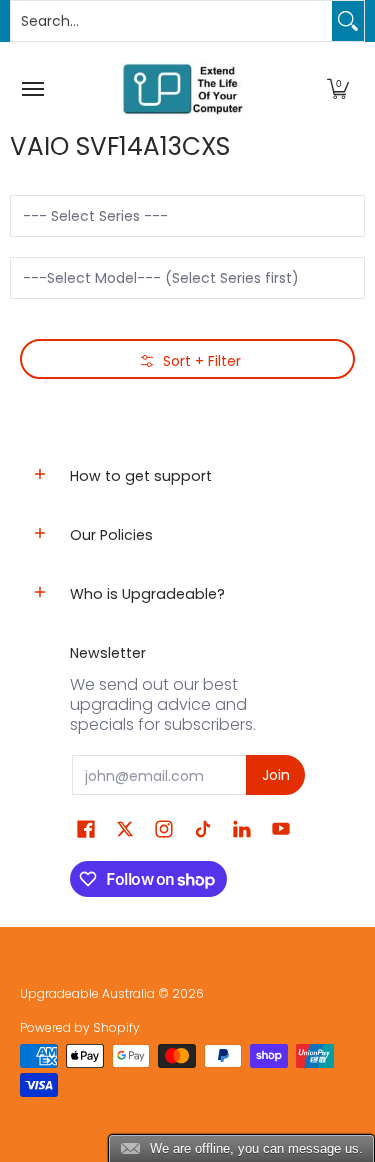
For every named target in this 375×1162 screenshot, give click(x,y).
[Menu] (32, 88)
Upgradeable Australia (87, 993)
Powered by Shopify (80, 1027)
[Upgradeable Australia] (183, 88)
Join (276, 775)
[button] (338, 88)
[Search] (348, 21)
